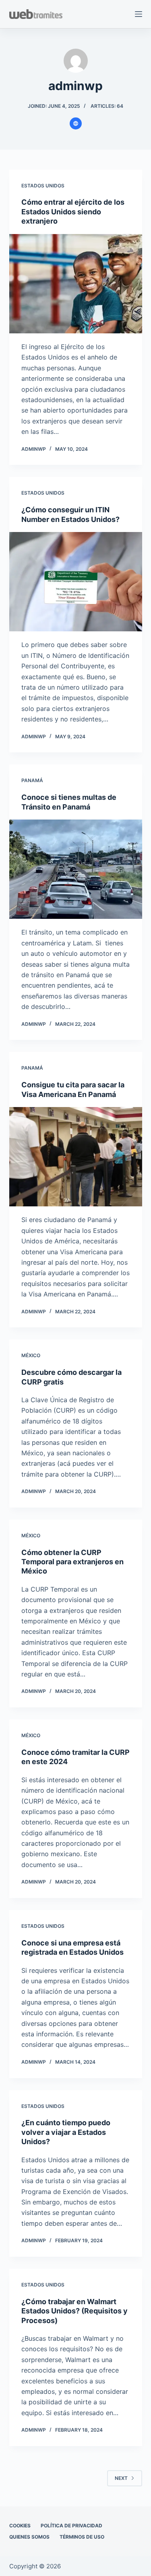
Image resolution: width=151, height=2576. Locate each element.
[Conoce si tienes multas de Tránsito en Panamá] (76, 869)
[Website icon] (76, 123)
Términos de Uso (82, 2537)
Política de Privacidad (71, 2526)
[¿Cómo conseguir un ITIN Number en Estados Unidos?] (76, 582)
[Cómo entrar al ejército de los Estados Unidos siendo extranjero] (76, 284)
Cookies (20, 2526)
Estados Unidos (43, 186)
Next (121, 2478)
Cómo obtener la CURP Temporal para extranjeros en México (72, 1562)
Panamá (32, 780)
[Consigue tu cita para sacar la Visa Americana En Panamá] (76, 1157)
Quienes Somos (29, 2537)
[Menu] (139, 14)
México (31, 1355)
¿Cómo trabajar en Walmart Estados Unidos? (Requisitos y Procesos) (74, 2311)
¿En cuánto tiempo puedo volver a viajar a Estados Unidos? (66, 2132)
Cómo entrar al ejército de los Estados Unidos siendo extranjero (73, 212)
